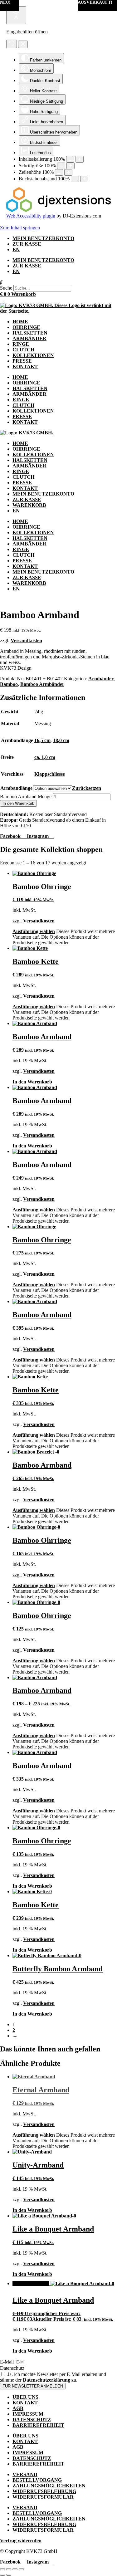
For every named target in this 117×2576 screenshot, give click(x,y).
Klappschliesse (50, 774)
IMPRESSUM (28, 2414)
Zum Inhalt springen (20, 228)
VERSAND (25, 2474)
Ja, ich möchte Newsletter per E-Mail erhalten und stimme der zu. (53, 2377)
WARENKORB (29, 505)
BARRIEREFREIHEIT (38, 2425)
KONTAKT (25, 367)
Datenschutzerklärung (46, 2380)
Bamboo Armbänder (42, 684)
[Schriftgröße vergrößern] (71, 166)
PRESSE (22, 361)
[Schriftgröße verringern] (61, 166)
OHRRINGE (26, 327)
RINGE (21, 344)
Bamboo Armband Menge (26, 797)
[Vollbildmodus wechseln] (9, 2569)
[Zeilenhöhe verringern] (59, 172)
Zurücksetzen (87, 788)
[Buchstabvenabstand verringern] (75, 179)
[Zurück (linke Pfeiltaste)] (2, 2575)
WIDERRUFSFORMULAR (43, 2497)
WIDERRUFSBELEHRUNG (44, 2491)
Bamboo (9, 684)
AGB (18, 2408)
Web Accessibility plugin (31, 216)
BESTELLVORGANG (37, 2480)
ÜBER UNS (25, 2397)
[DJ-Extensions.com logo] (58, 210)
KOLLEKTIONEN (33, 355)
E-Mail (7, 2362)
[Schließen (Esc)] (21, 2569)
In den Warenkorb (18, 803)
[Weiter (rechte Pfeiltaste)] (9, 2575)
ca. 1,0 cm (45, 757)
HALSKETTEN (30, 333)
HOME (20, 322)
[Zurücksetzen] (12, 44)
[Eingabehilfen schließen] (23, 44)
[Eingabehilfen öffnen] (16, 15)
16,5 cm (42, 740)
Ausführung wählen (34, 931)
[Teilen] (15, 2569)
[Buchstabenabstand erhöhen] (84, 179)
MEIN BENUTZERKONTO (43, 238)
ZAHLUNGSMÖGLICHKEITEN (49, 2486)
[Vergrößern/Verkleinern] (2, 2569)
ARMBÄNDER (29, 338)
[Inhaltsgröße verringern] (70, 159)
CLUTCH (23, 350)
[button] (58, 282)
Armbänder (101, 679)
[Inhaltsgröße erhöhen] (80, 159)
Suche (6, 288)
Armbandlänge (16, 788)
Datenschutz (12, 2368)
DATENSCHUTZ (32, 2420)
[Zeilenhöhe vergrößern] (68, 172)
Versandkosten (26, 640)
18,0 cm (61, 740)
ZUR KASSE (27, 244)
